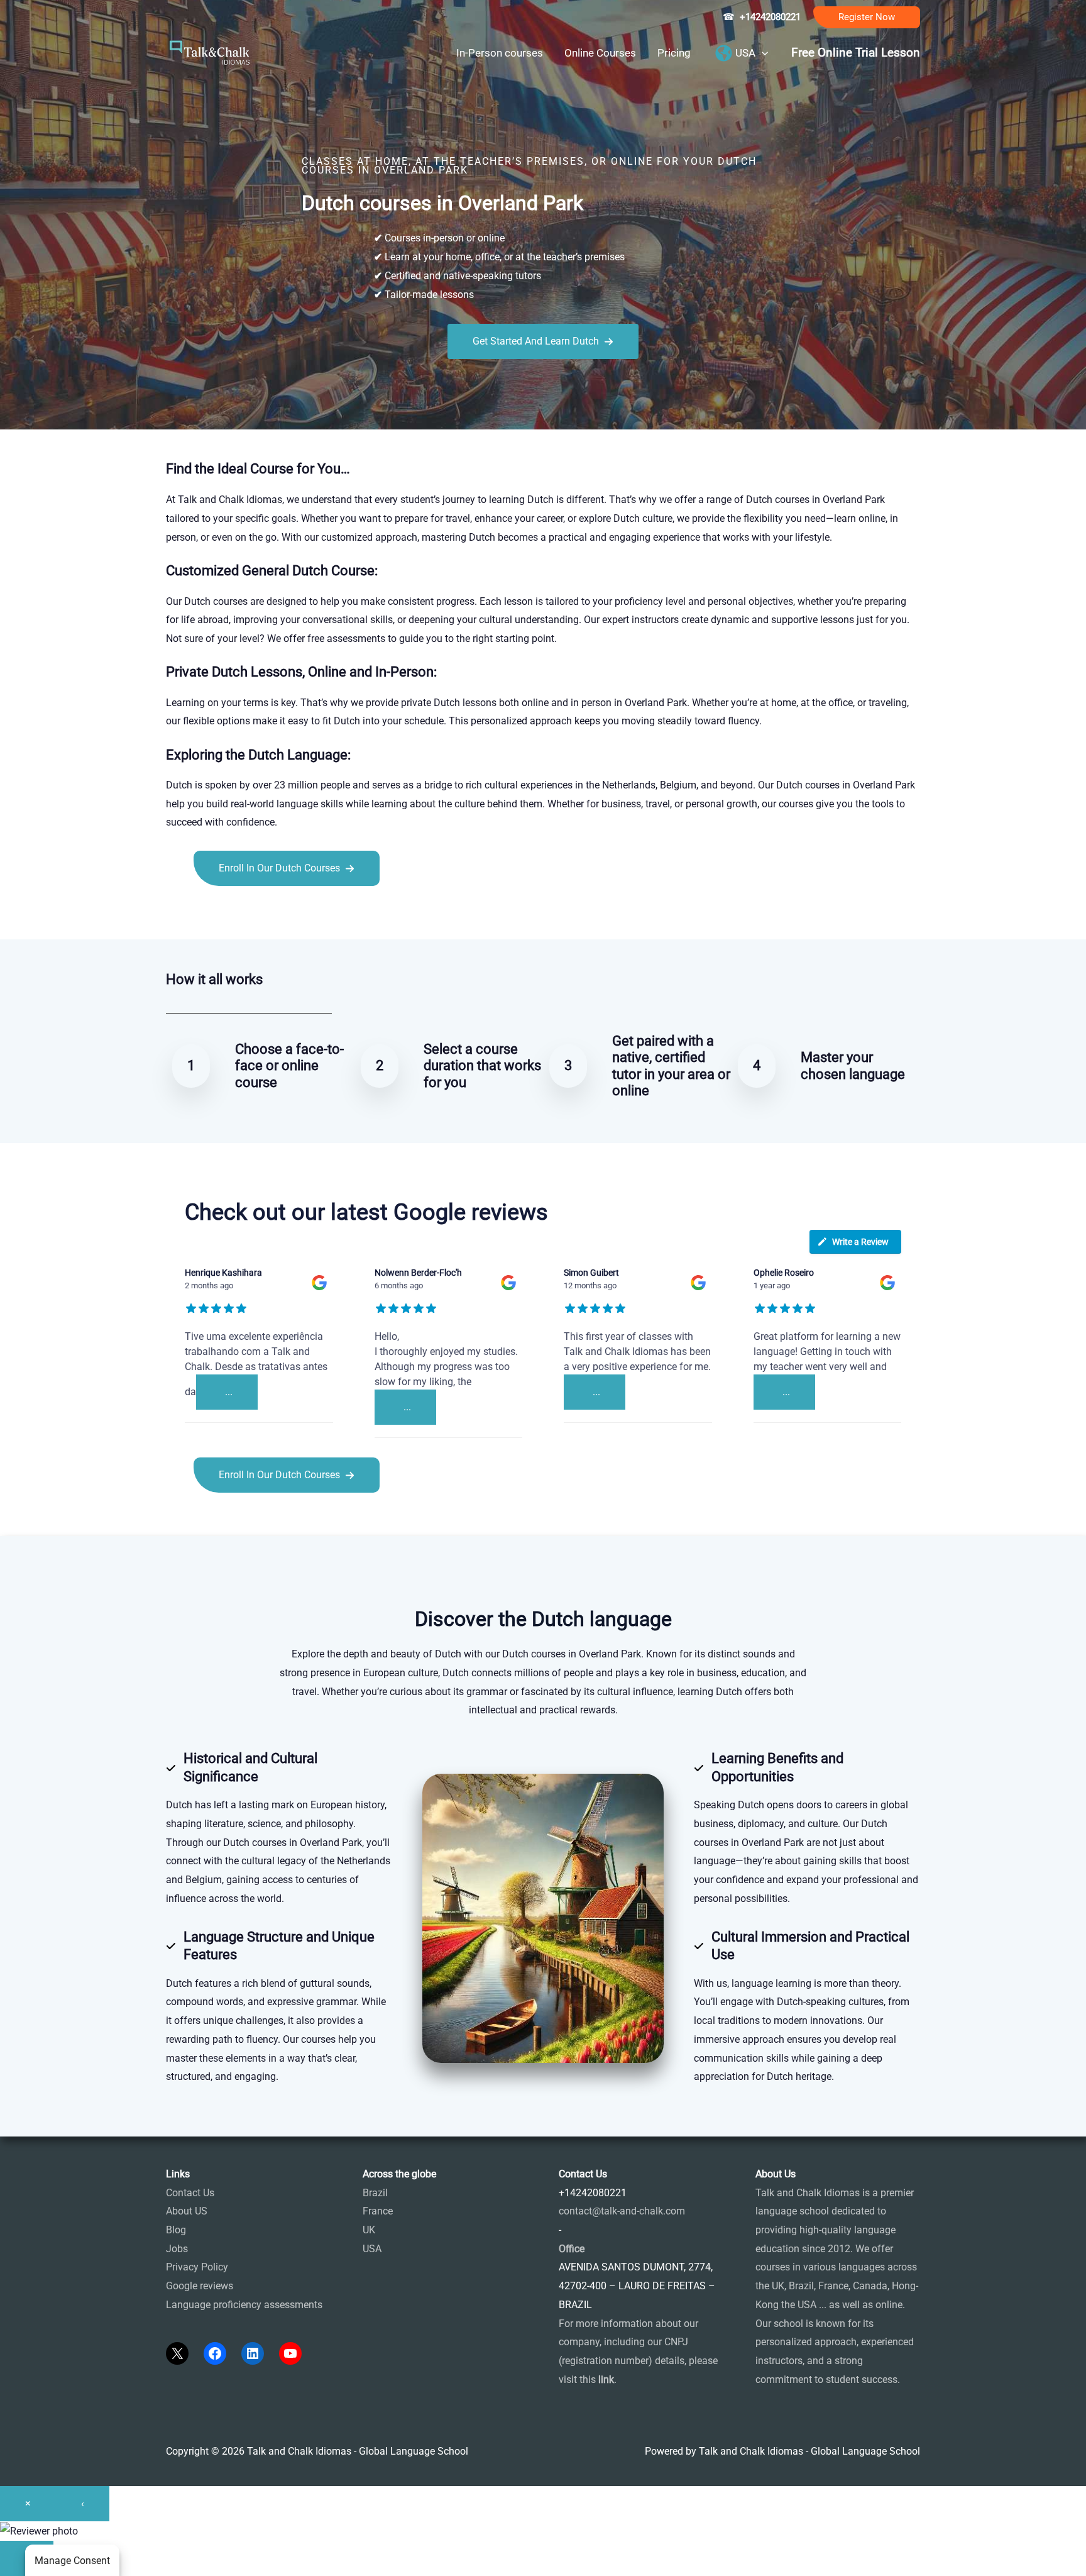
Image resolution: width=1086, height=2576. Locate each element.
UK (369, 2230)
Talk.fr (180, 914)
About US (187, 2211)
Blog (176, 2230)
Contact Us (190, 2193)
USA (372, 2249)
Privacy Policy (197, 2267)
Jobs (177, 2249)
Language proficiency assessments (244, 2305)
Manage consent (72, 2561)
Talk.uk (289, 914)
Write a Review (860, 1242)
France (378, 2211)
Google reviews (200, 2286)
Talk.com (250, 914)
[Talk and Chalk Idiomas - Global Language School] (210, 52)
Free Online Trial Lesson (856, 53)
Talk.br (212, 914)
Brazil (375, 2193)
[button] (867, 17)
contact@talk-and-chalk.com (622, 2211)
